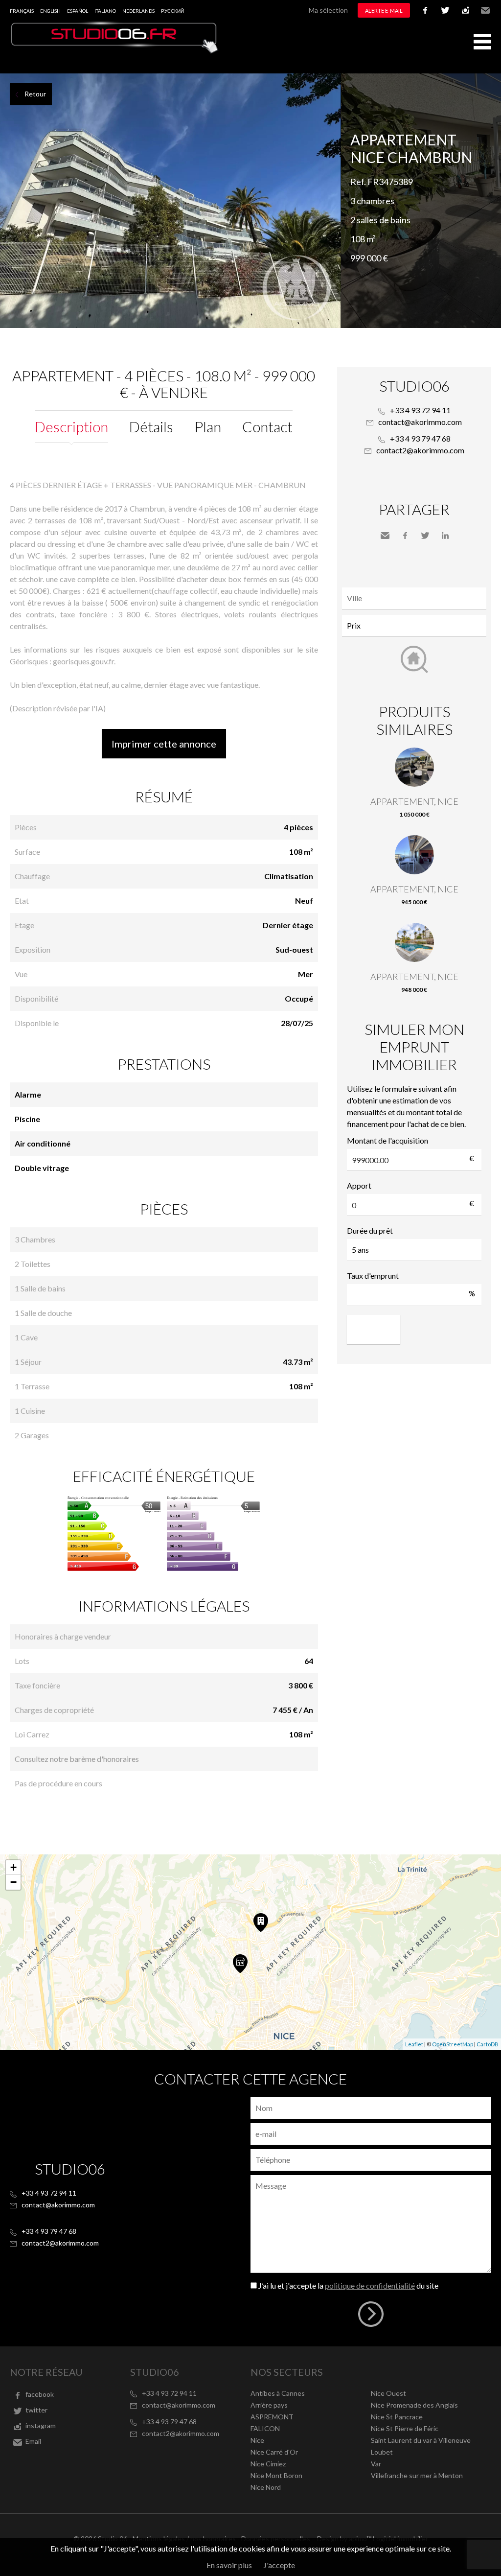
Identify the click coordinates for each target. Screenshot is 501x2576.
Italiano (105, 11)
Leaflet (414, 2044)
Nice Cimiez (268, 2464)
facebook (425, 10)
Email (485, 10)
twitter (445, 10)
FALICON (265, 2428)
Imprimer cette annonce (164, 744)
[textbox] (417, 598)
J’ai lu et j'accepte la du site (348, 2285)
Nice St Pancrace (397, 2417)
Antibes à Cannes (278, 2393)
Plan (208, 426)
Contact (267, 426)
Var (376, 2464)
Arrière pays (269, 2405)
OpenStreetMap (453, 2044)
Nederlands (138, 11)
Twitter (425, 536)
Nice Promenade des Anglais (414, 2405)
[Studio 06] (115, 51)
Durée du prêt (370, 1230)
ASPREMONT (272, 2417)
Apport (359, 1185)
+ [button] (13, 1867)
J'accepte (279, 2565)
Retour (35, 94)
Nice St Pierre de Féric (405, 2428)
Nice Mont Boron (276, 2475)
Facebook (405, 536)
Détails (151, 426)
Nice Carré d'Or (274, 2452)
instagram (465, 10)
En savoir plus (229, 2565)
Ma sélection (328, 10)
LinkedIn (445, 536)
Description (71, 426)
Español (78, 11)
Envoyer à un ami (385, 536)
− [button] (13, 1882)
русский (172, 11)
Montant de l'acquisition (387, 1140)
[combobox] (414, 598)
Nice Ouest (388, 2393)
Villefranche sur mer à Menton (417, 2475)
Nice (257, 2440)
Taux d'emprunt (373, 1276)
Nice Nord (266, 2487)
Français (22, 11)
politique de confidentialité (370, 2285)
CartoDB (488, 2044)
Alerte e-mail (384, 11)
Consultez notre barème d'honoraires (77, 1759)
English (50, 11)
